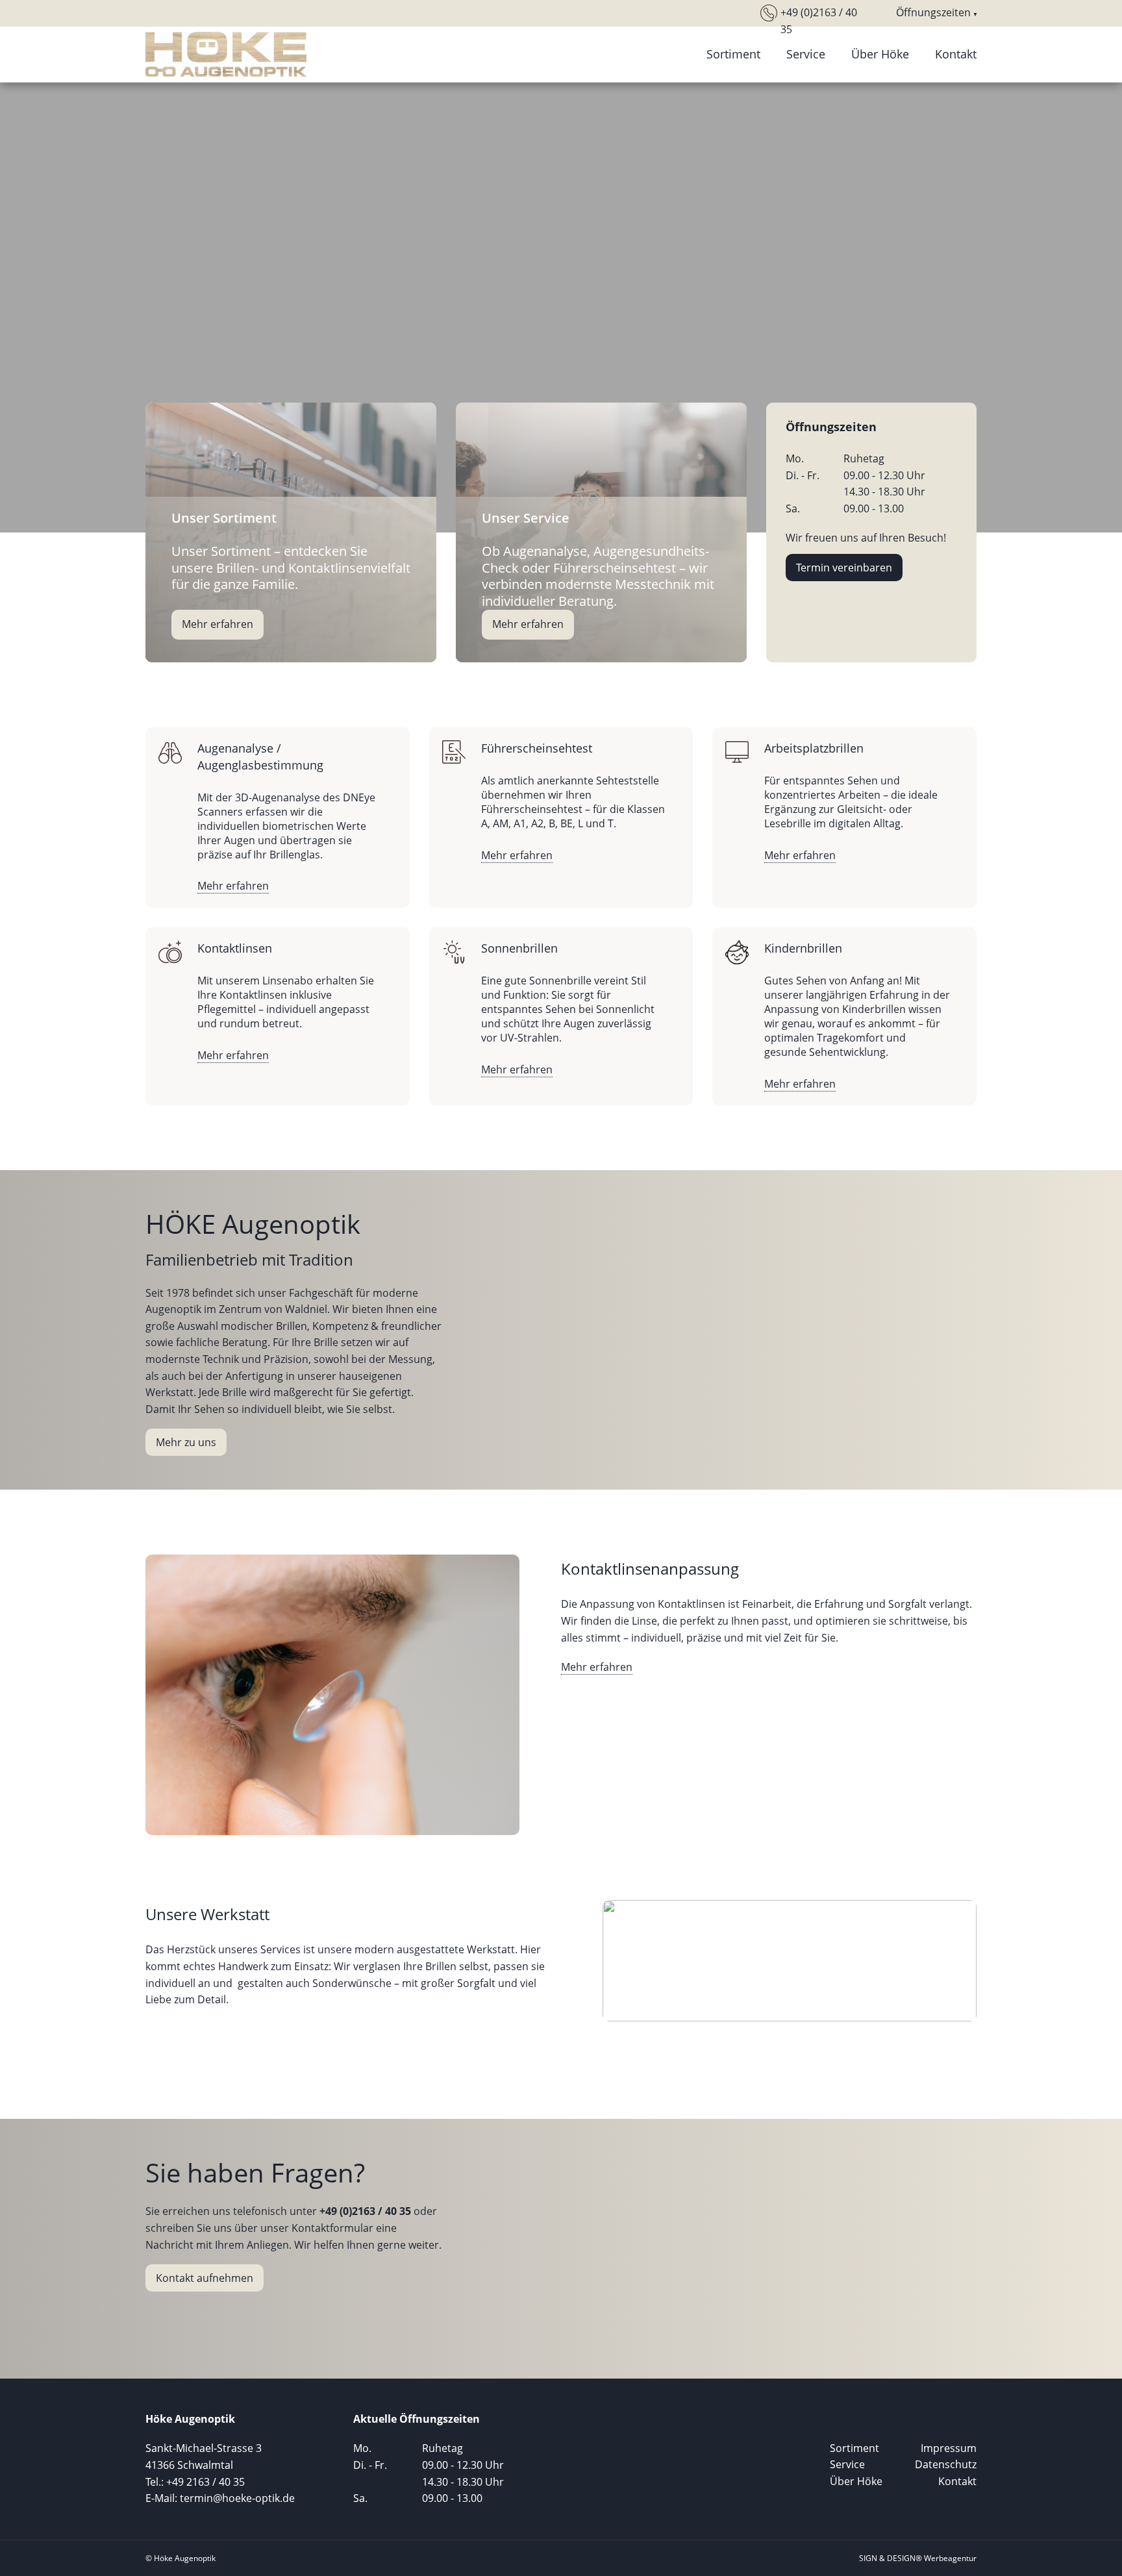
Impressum (949, 2448)
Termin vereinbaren (844, 568)
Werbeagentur (950, 2558)
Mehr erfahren (218, 624)
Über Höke (880, 54)
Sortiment (733, 54)
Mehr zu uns (186, 1442)
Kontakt (956, 54)
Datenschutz (946, 2464)
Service (806, 54)
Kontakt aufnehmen (205, 2278)
